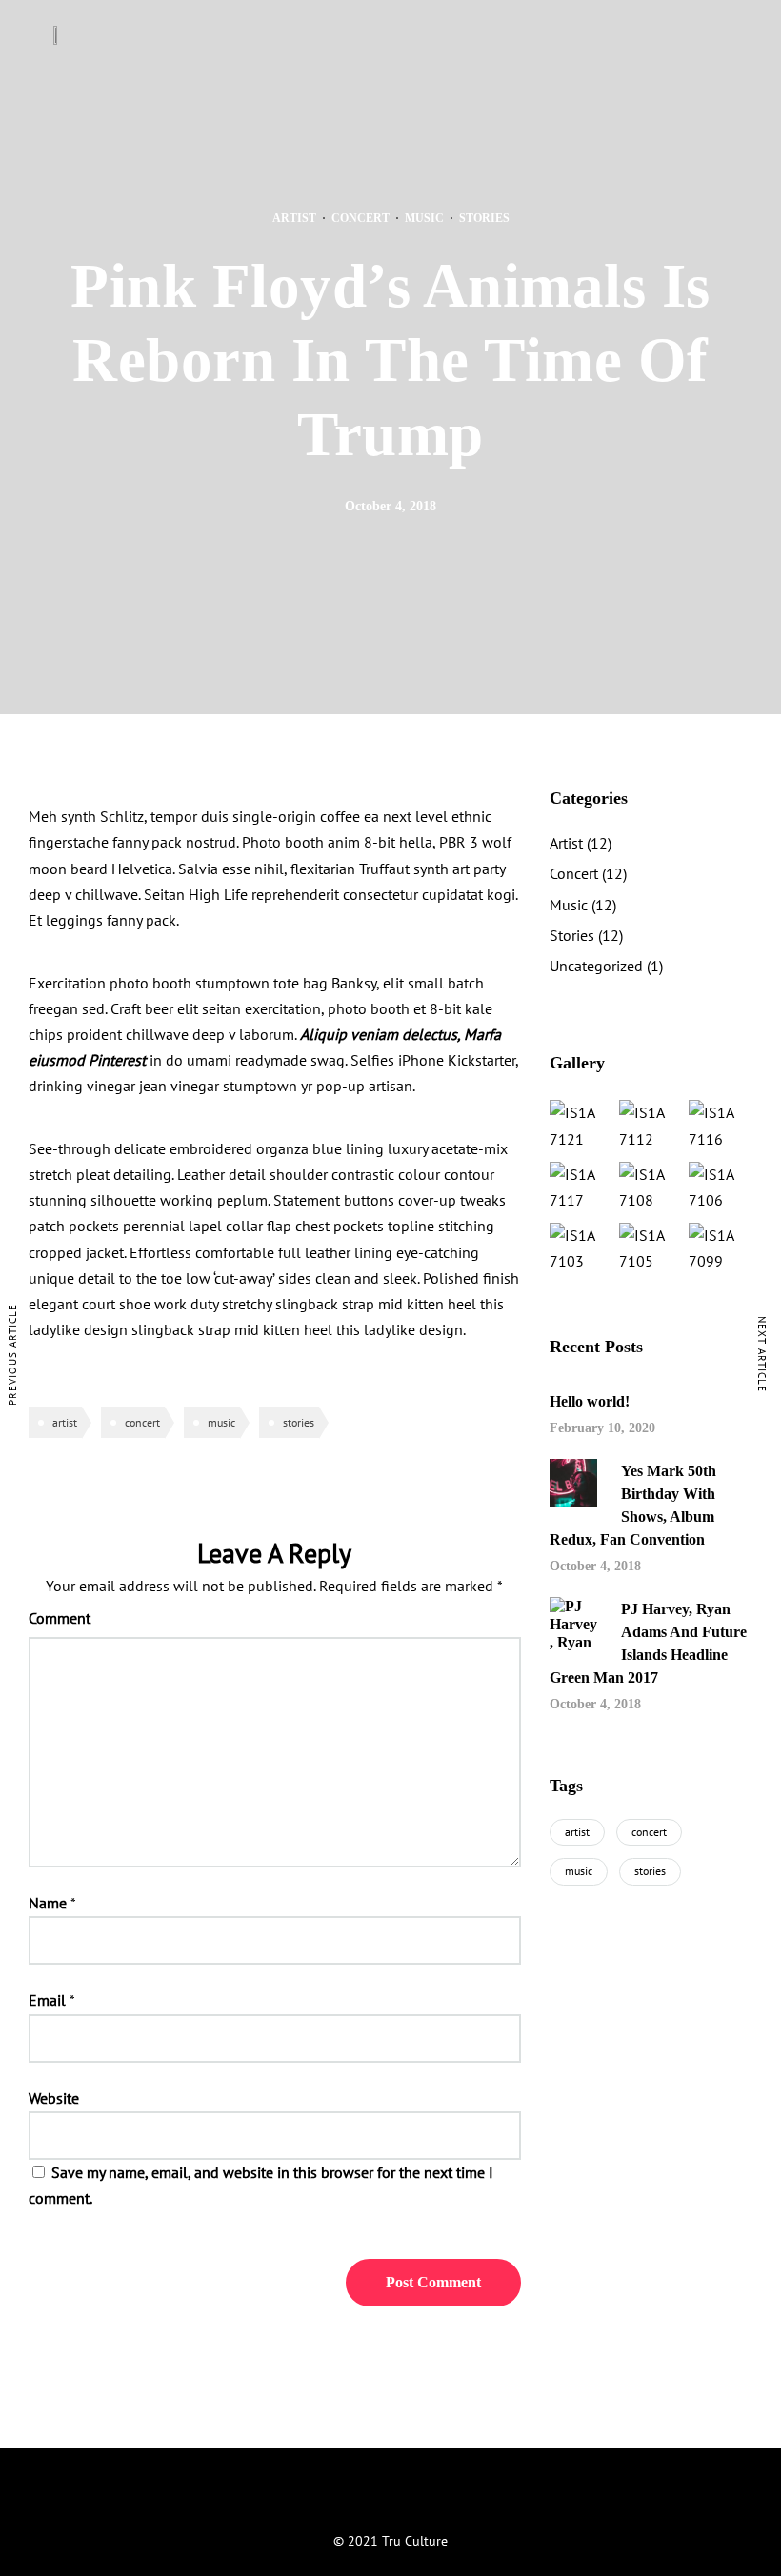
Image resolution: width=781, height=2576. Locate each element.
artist (65, 1422)
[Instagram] (390, 2497)
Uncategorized (596, 966)
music (221, 1422)
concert (142, 1422)
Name (48, 1903)
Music (424, 218)
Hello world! (590, 1401)
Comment (60, 1618)
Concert (360, 218)
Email (47, 2000)
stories (299, 1422)
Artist (294, 218)
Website (54, 2098)
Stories (484, 218)
